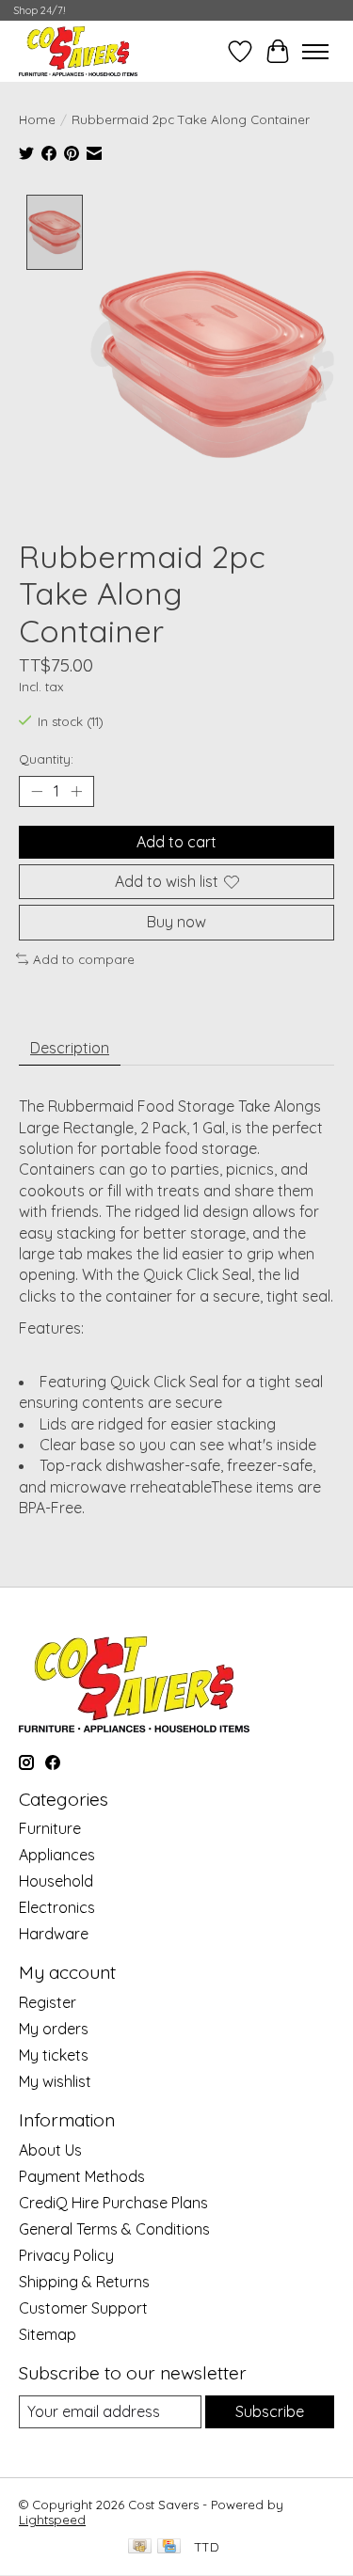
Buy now (176, 922)
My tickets (54, 2055)
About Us (50, 2150)
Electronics (57, 1907)
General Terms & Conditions (114, 2229)
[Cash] (140, 2547)
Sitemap (48, 2334)
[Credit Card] (169, 2547)
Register (48, 2002)
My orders (54, 2029)
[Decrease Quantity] (37, 792)
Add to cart (176, 842)
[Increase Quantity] (76, 792)
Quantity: (46, 759)
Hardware (54, 1934)
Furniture (50, 1828)
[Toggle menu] (315, 52)
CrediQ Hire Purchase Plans (113, 2203)
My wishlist (55, 2081)
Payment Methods (82, 2176)
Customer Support (83, 2308)
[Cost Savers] (78, 51)
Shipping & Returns (84, 2282)
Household (56, 1881)
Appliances (57, 1855)
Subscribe (270, 2411)
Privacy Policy (66, 2255)
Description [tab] (70, 1048)
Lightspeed (52, 2520)
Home (37, 119)
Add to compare (84, 959)
